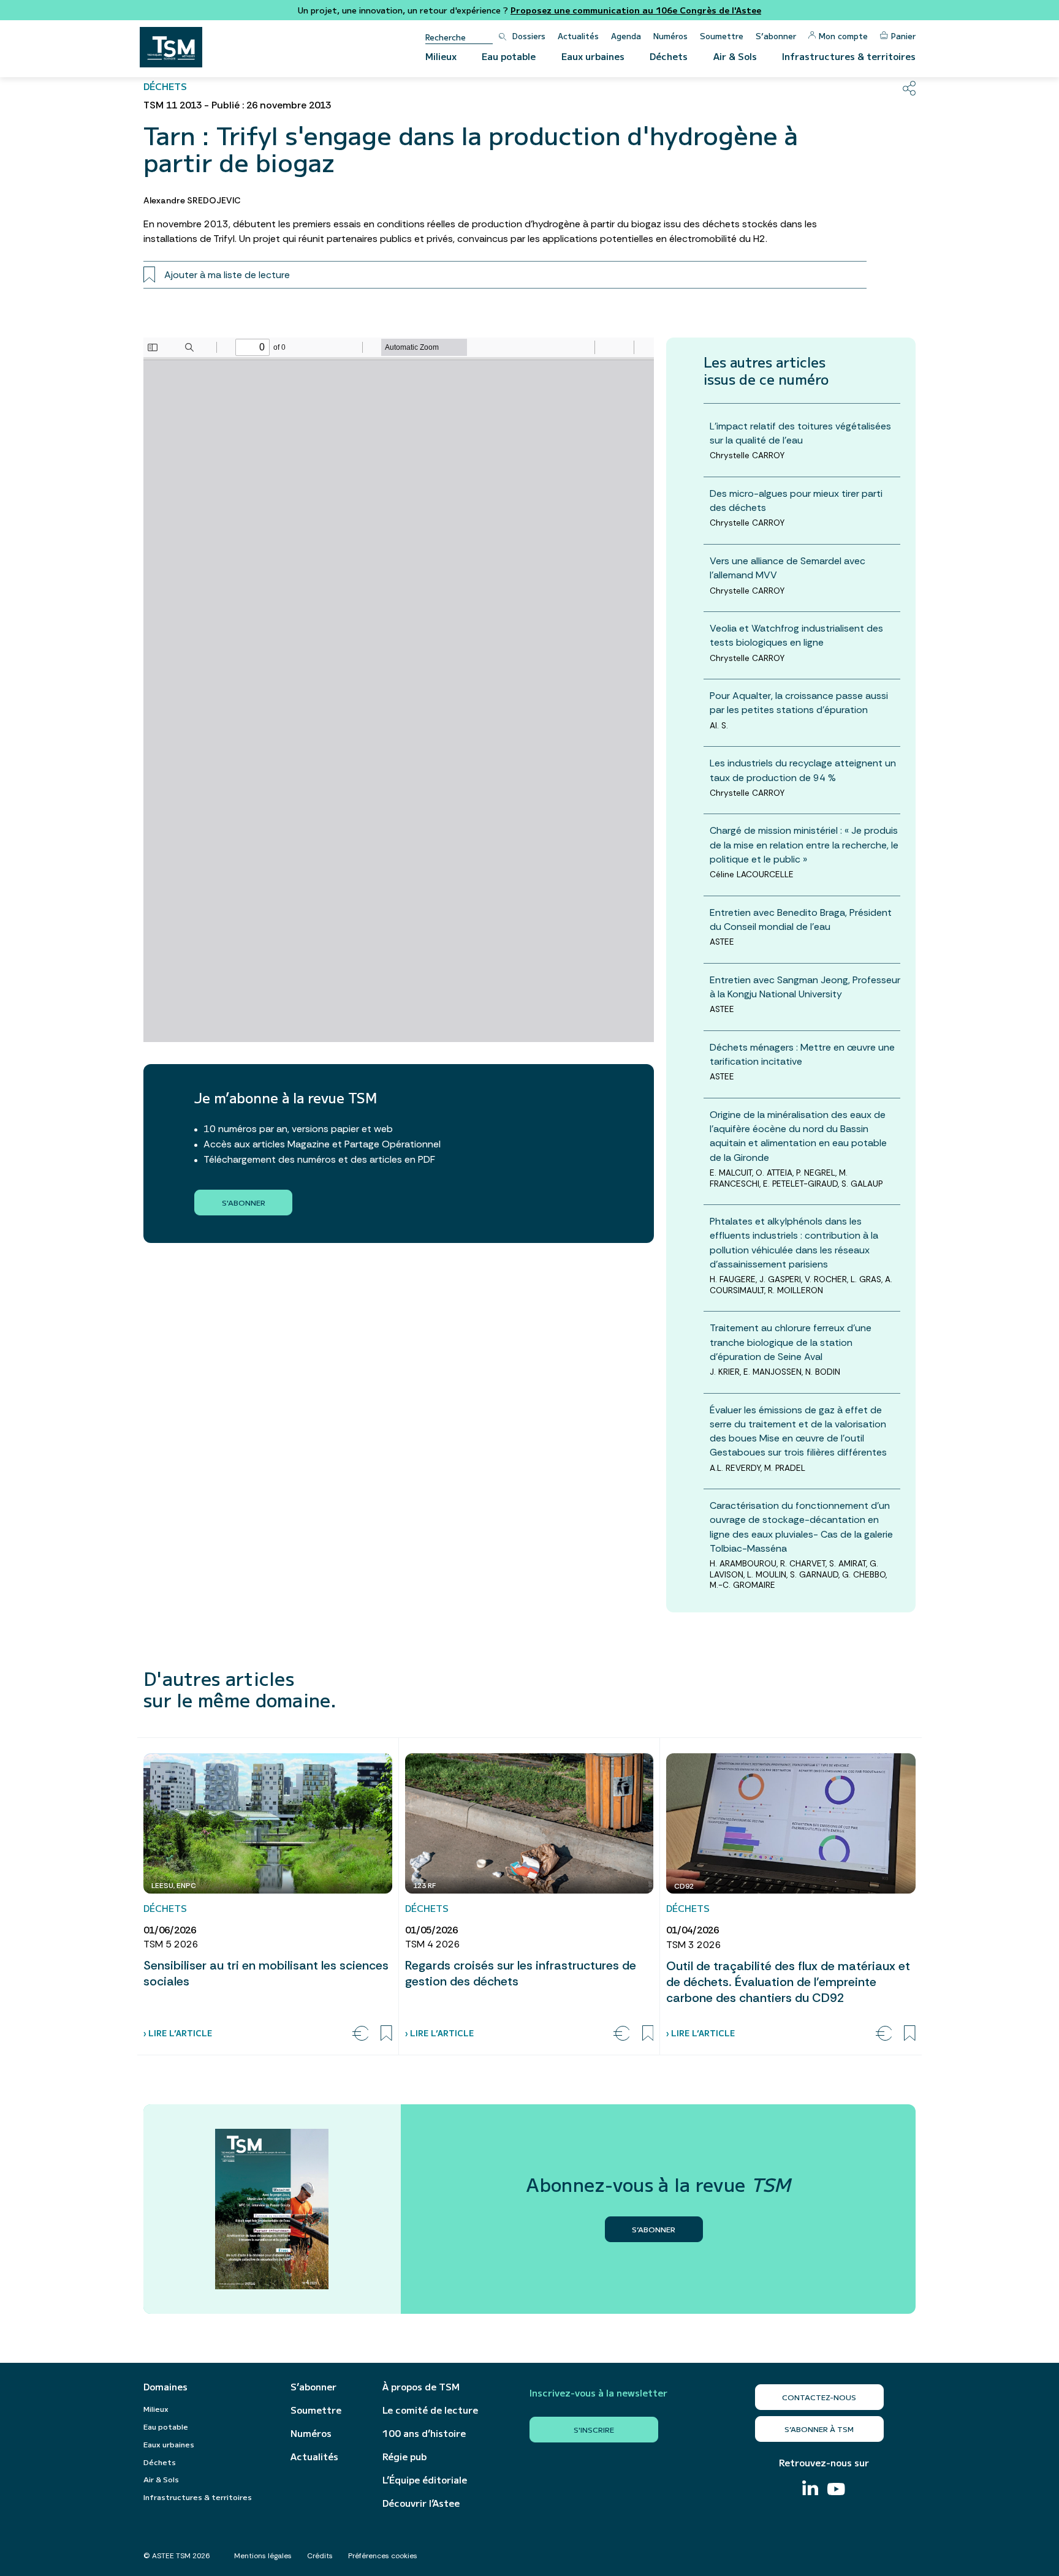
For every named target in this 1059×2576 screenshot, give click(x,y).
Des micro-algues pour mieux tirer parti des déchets (796, 500)
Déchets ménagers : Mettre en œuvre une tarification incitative (802, 1054)
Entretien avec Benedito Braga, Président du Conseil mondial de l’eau (801, 920)
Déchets (669, 56)
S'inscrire (594, 2429)
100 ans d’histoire (424, 2433)
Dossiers (529, 36)
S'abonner (244, 1202)
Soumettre (722, 36)
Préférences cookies (383, 2556)
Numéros (670, 36)
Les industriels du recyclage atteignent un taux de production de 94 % (803, 770)
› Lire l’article (178, 2033)
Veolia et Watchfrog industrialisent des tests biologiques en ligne (796, 635)
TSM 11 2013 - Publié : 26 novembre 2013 (237, 105)
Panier (903, 36)
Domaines (165, 2387)
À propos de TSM (421, 2387)
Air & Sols (735, 56)
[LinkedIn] (810, 2489)
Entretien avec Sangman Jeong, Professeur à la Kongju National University (805, 987)
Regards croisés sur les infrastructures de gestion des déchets (521, 1973)
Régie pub (404, 2457)
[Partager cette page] (909, 88)
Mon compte (843, 36)
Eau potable (509, 56)
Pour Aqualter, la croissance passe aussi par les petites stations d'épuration (799, 703)
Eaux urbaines (593, 56)
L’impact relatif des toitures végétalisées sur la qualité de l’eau (800, 433)
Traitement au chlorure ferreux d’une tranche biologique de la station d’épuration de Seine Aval (791, 1342)
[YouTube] (836, 2491)
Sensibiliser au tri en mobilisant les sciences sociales (266, 1973)
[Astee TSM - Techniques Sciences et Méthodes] (171, 47)
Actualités (578, 36)
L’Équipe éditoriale (425, 2480)
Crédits (320, 2556)
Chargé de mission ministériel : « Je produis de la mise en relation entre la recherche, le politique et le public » (804, 844)
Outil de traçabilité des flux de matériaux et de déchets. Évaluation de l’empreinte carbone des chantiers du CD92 (788, 1982)
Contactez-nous (819, 2397)
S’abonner (776, 36)
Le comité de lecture (430, 2410)
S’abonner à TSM (819, 2429)
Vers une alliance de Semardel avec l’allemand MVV (788, 568)
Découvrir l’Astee (421, 2503)
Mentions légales (263, 2556)
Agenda (626, 36)
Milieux (441, 56)
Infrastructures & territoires (849, 56)
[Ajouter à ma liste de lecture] (386, 2033)
